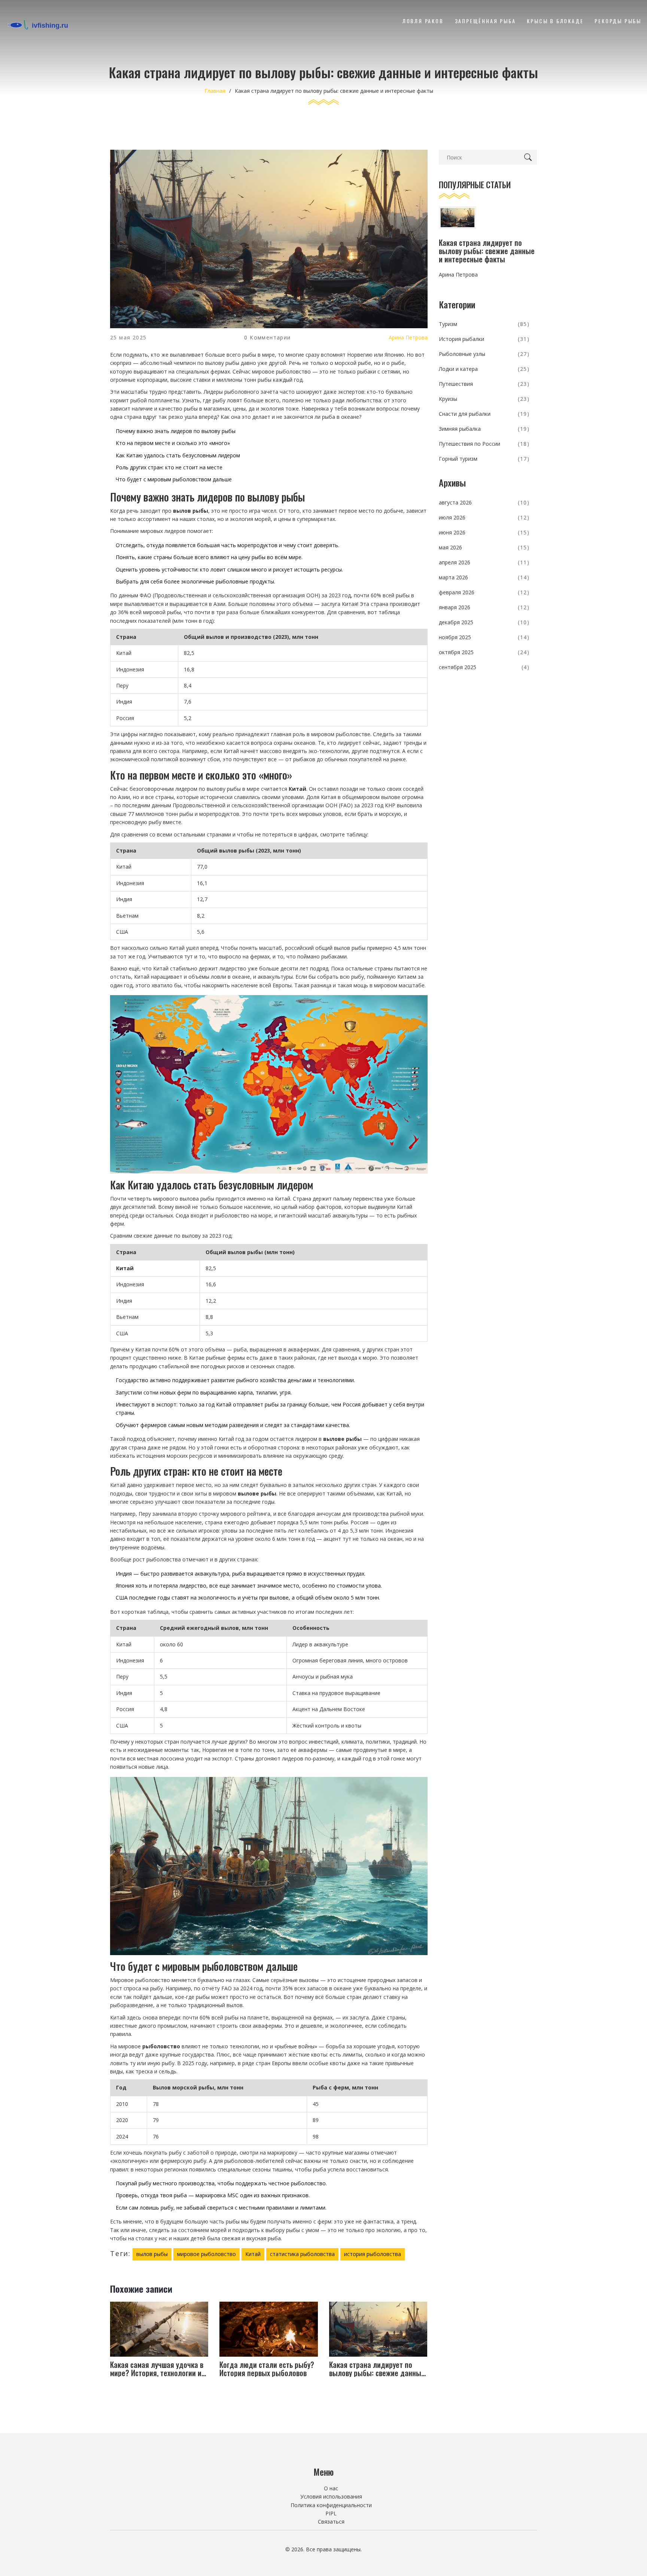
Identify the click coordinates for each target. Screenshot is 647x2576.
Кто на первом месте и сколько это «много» (173, 443)
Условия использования (331, 2496)
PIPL (331, 2513)
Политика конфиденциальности (331, 2505)
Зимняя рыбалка (484, 429)
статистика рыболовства (302, 2254)
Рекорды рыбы (618, 21)
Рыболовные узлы (484, 354)
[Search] (529, 157)
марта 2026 (484, 577)
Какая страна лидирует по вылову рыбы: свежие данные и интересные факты (377, 2369)
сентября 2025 (484, 667)
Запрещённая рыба (485, 21)
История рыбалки (484, 339)
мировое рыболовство (206, 2254)
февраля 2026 (484, 592)
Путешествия (484, 384)
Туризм (484, 324)
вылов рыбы (152, 2254)
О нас (331, 2488)
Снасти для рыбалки (484, 414)
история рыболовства (373, 2254)
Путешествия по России (484, 444)
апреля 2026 (484, 562)
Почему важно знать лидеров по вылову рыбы (176, 431)
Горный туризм (484, 459)
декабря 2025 (484, 622)
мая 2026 (484, 547)
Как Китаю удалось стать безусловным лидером (178, 455)
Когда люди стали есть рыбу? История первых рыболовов (267, 2369)
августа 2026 (484, 502)
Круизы (484, 399)
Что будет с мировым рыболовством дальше (174, 479)
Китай (253, 2254)
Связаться (331, 2522)
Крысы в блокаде (555, 21)
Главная (215, 91)
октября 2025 (484, 652)
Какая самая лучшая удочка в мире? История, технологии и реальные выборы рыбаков (157, 2369)
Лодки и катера (484, 369)
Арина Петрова (408, 337)
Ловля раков (423, 21)
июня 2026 (484, 532)
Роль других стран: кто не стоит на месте (169, 467)
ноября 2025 (484, 637)
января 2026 (484, 607)
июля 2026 (484, 517)
